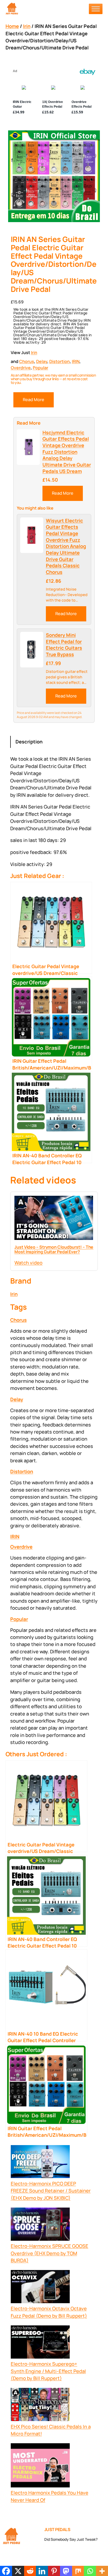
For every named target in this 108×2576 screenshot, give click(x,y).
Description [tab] (29, 742)
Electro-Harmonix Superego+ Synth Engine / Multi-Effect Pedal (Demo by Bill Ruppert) (48, 2371)
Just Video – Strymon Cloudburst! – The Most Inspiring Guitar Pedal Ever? (54, 1249)
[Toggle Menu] (96, 9)
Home (12, 26)
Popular (40, 368)
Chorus (27, 361)
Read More (34, 400)
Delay (42, 361)
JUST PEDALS (57, 2529)
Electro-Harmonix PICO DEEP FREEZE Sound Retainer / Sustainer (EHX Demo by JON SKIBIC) (51, 2191)
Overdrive (21, 368)
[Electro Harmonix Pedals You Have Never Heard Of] (40, 2466)
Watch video (28, 1263)
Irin (27, 26)
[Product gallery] (54, 176)
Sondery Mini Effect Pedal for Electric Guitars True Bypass (64, 645)
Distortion (60, 361)
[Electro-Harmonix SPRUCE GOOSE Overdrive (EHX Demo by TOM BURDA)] (40, 2225)
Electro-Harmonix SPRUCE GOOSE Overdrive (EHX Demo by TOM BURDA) (50, 2253)
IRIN (76, 361)
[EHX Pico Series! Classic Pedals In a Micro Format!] (40, 2405)
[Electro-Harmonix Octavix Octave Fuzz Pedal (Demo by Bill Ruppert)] (40, 2288)
